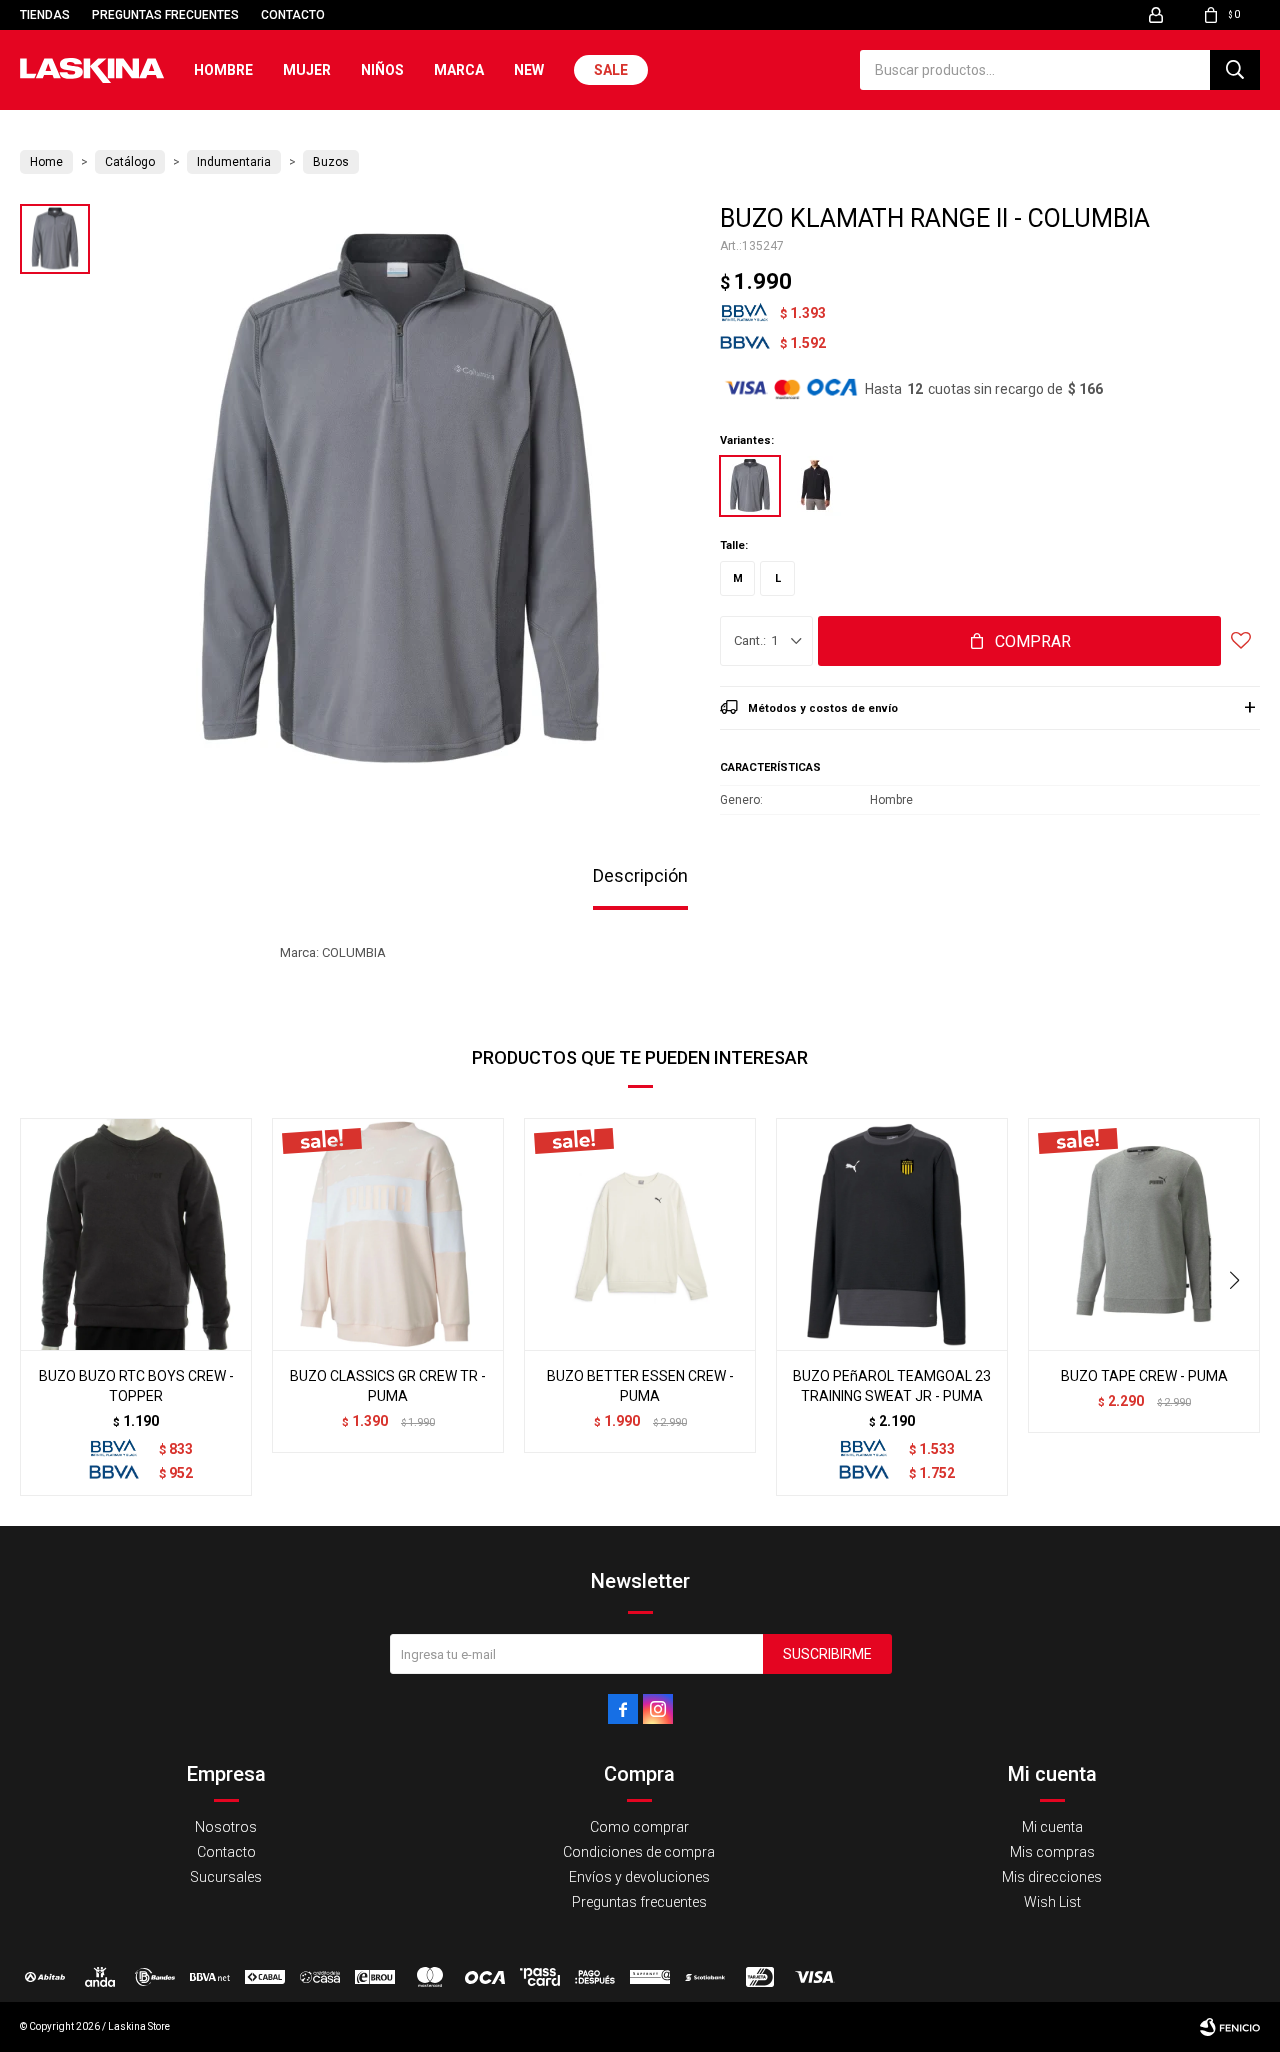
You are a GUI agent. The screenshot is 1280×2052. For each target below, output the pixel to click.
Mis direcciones (1052, 1877)
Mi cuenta (1052, 1827)
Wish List (1052, 1902)
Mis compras (1052, 1852)
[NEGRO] (815, 486)
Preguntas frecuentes (165, 15)
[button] (1235, 70)
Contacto (293, 15)
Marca (459, 70)
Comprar (1033, 641)
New (529, 70)
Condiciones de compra (639, 1852)
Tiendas (45, 15)
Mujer (307, 70)
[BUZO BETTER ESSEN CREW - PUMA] (640, 1234)
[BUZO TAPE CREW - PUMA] (1144, 1234)
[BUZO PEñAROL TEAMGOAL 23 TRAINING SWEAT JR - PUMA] (892, 1234)
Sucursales (226, 1877)
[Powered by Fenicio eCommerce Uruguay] (1230, 2027)
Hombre (223, 70)
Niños (382, 70)
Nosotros (226, 1827)
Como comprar (639, 1827)
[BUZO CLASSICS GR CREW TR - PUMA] (388, 1234)
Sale (611, 70)
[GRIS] (750, 486)
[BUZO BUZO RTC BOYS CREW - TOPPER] (136, 1234)
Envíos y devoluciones (639, 1877)
